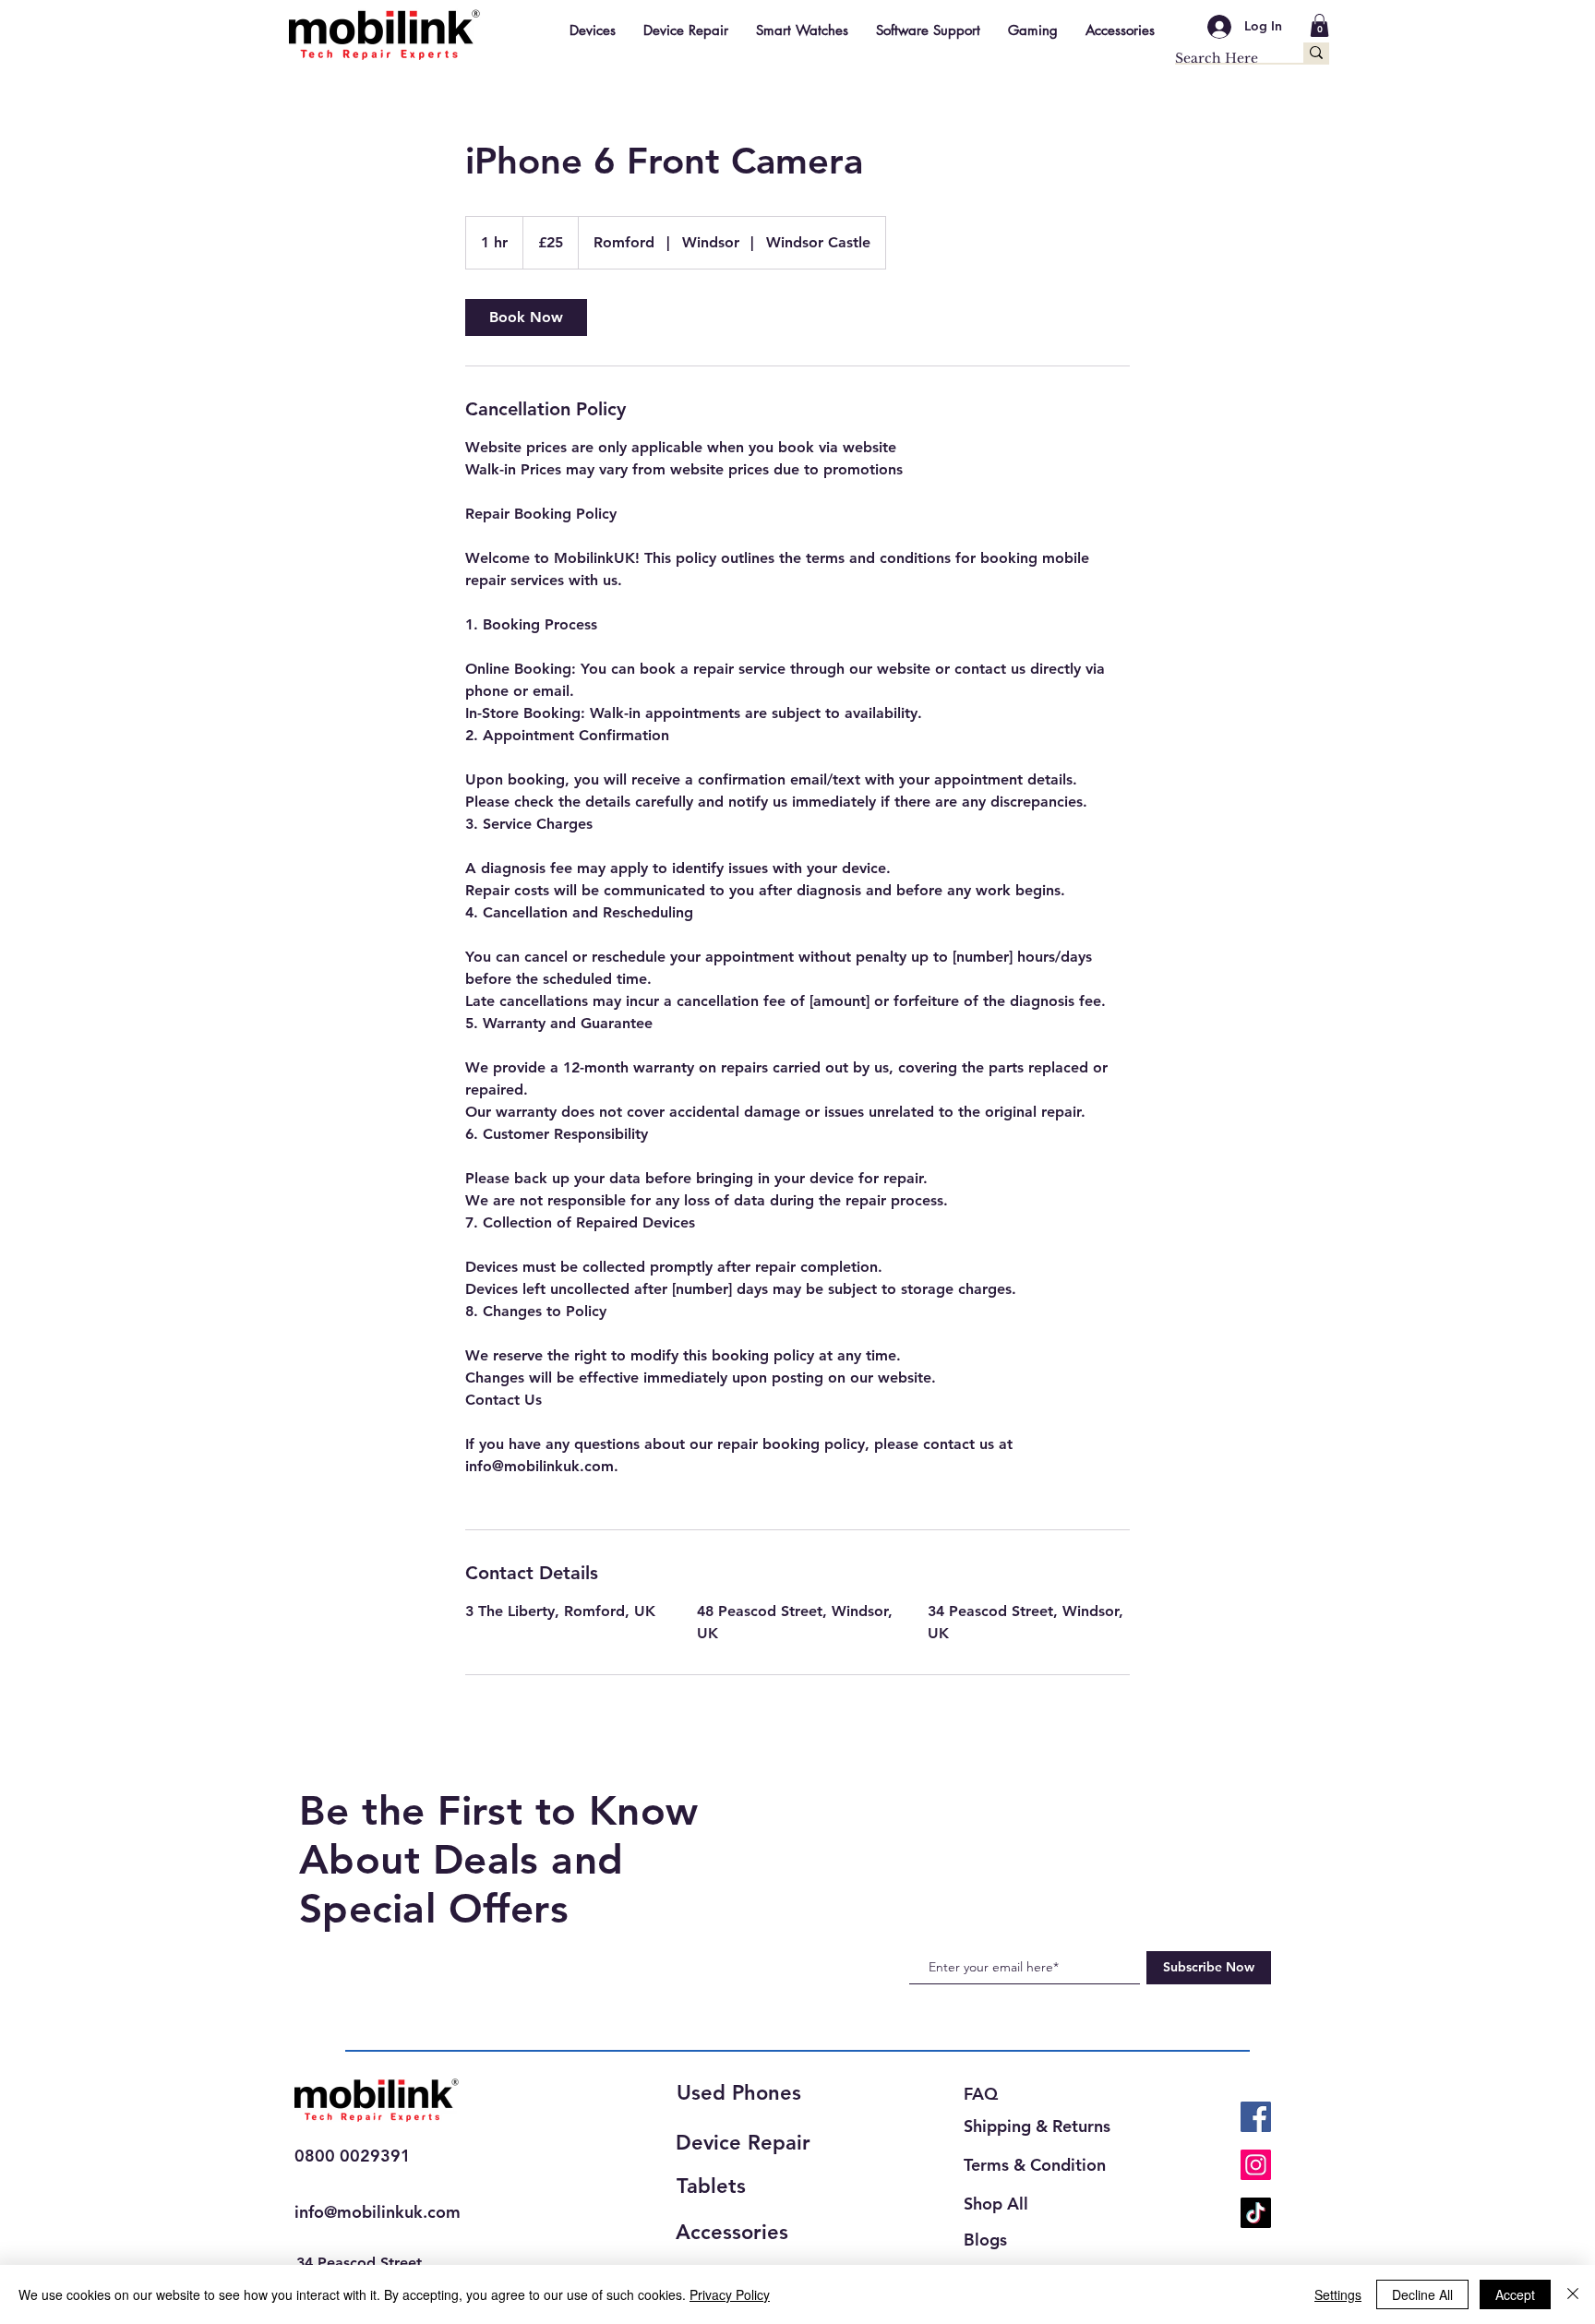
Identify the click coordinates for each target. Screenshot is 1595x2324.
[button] (1319, 25)
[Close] (1573, 2294)
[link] (526, 317)
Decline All (1422, 2294)
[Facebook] (1256, 2117)
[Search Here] (1316, 53)
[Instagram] (1256, 2165)
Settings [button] (1338, 2294)
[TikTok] (1256, 2213)
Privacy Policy (730, 2294)
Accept (1515, 2294)
